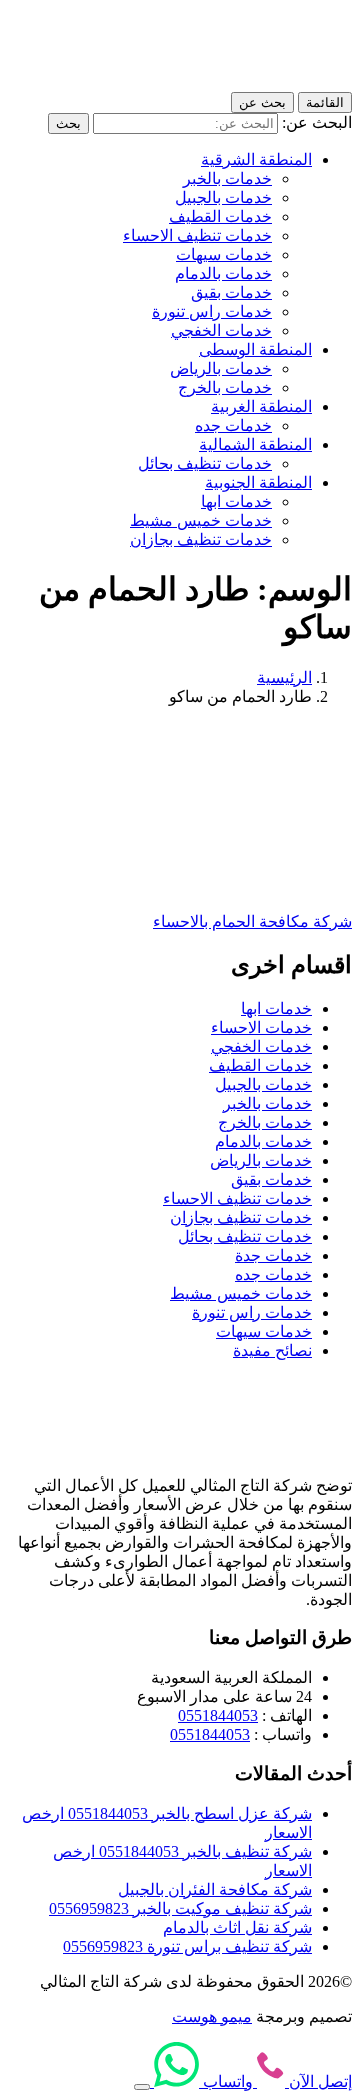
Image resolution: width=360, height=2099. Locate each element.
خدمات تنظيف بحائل (205, 463)
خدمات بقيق (231, 292)
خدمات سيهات (224, 254)
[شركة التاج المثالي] (262, 82)
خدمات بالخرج (225, 387)
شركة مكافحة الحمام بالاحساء (252, 921)
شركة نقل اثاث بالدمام (237, 1927)
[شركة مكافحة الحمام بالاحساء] (238, 886)
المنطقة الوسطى (255, 349)
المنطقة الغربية (261, 406)
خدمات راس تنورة (212, 311)
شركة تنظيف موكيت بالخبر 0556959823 (180, 1908)
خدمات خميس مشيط (201, 520)
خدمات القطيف (220, 216)
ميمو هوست (212, 2016)
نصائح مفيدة (272, 1350)
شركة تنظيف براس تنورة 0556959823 (187, 1946)
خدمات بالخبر (227, 178)
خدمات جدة (273, 1255)
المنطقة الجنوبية (258, 482)
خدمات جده (233, 425)
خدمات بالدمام (223, 273)
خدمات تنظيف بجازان (201, 539)
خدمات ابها (236, 501)
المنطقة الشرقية (256, 159)
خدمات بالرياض (221, 368)
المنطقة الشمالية (255, 444)
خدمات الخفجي (221, 330)
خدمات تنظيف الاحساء (197, 235)
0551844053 (218, 1715)
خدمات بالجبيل (223, 197)
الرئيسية (284, 677)
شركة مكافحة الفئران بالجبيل (215, 1889)
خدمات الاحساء (261, 1027)
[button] (142, 2087)
